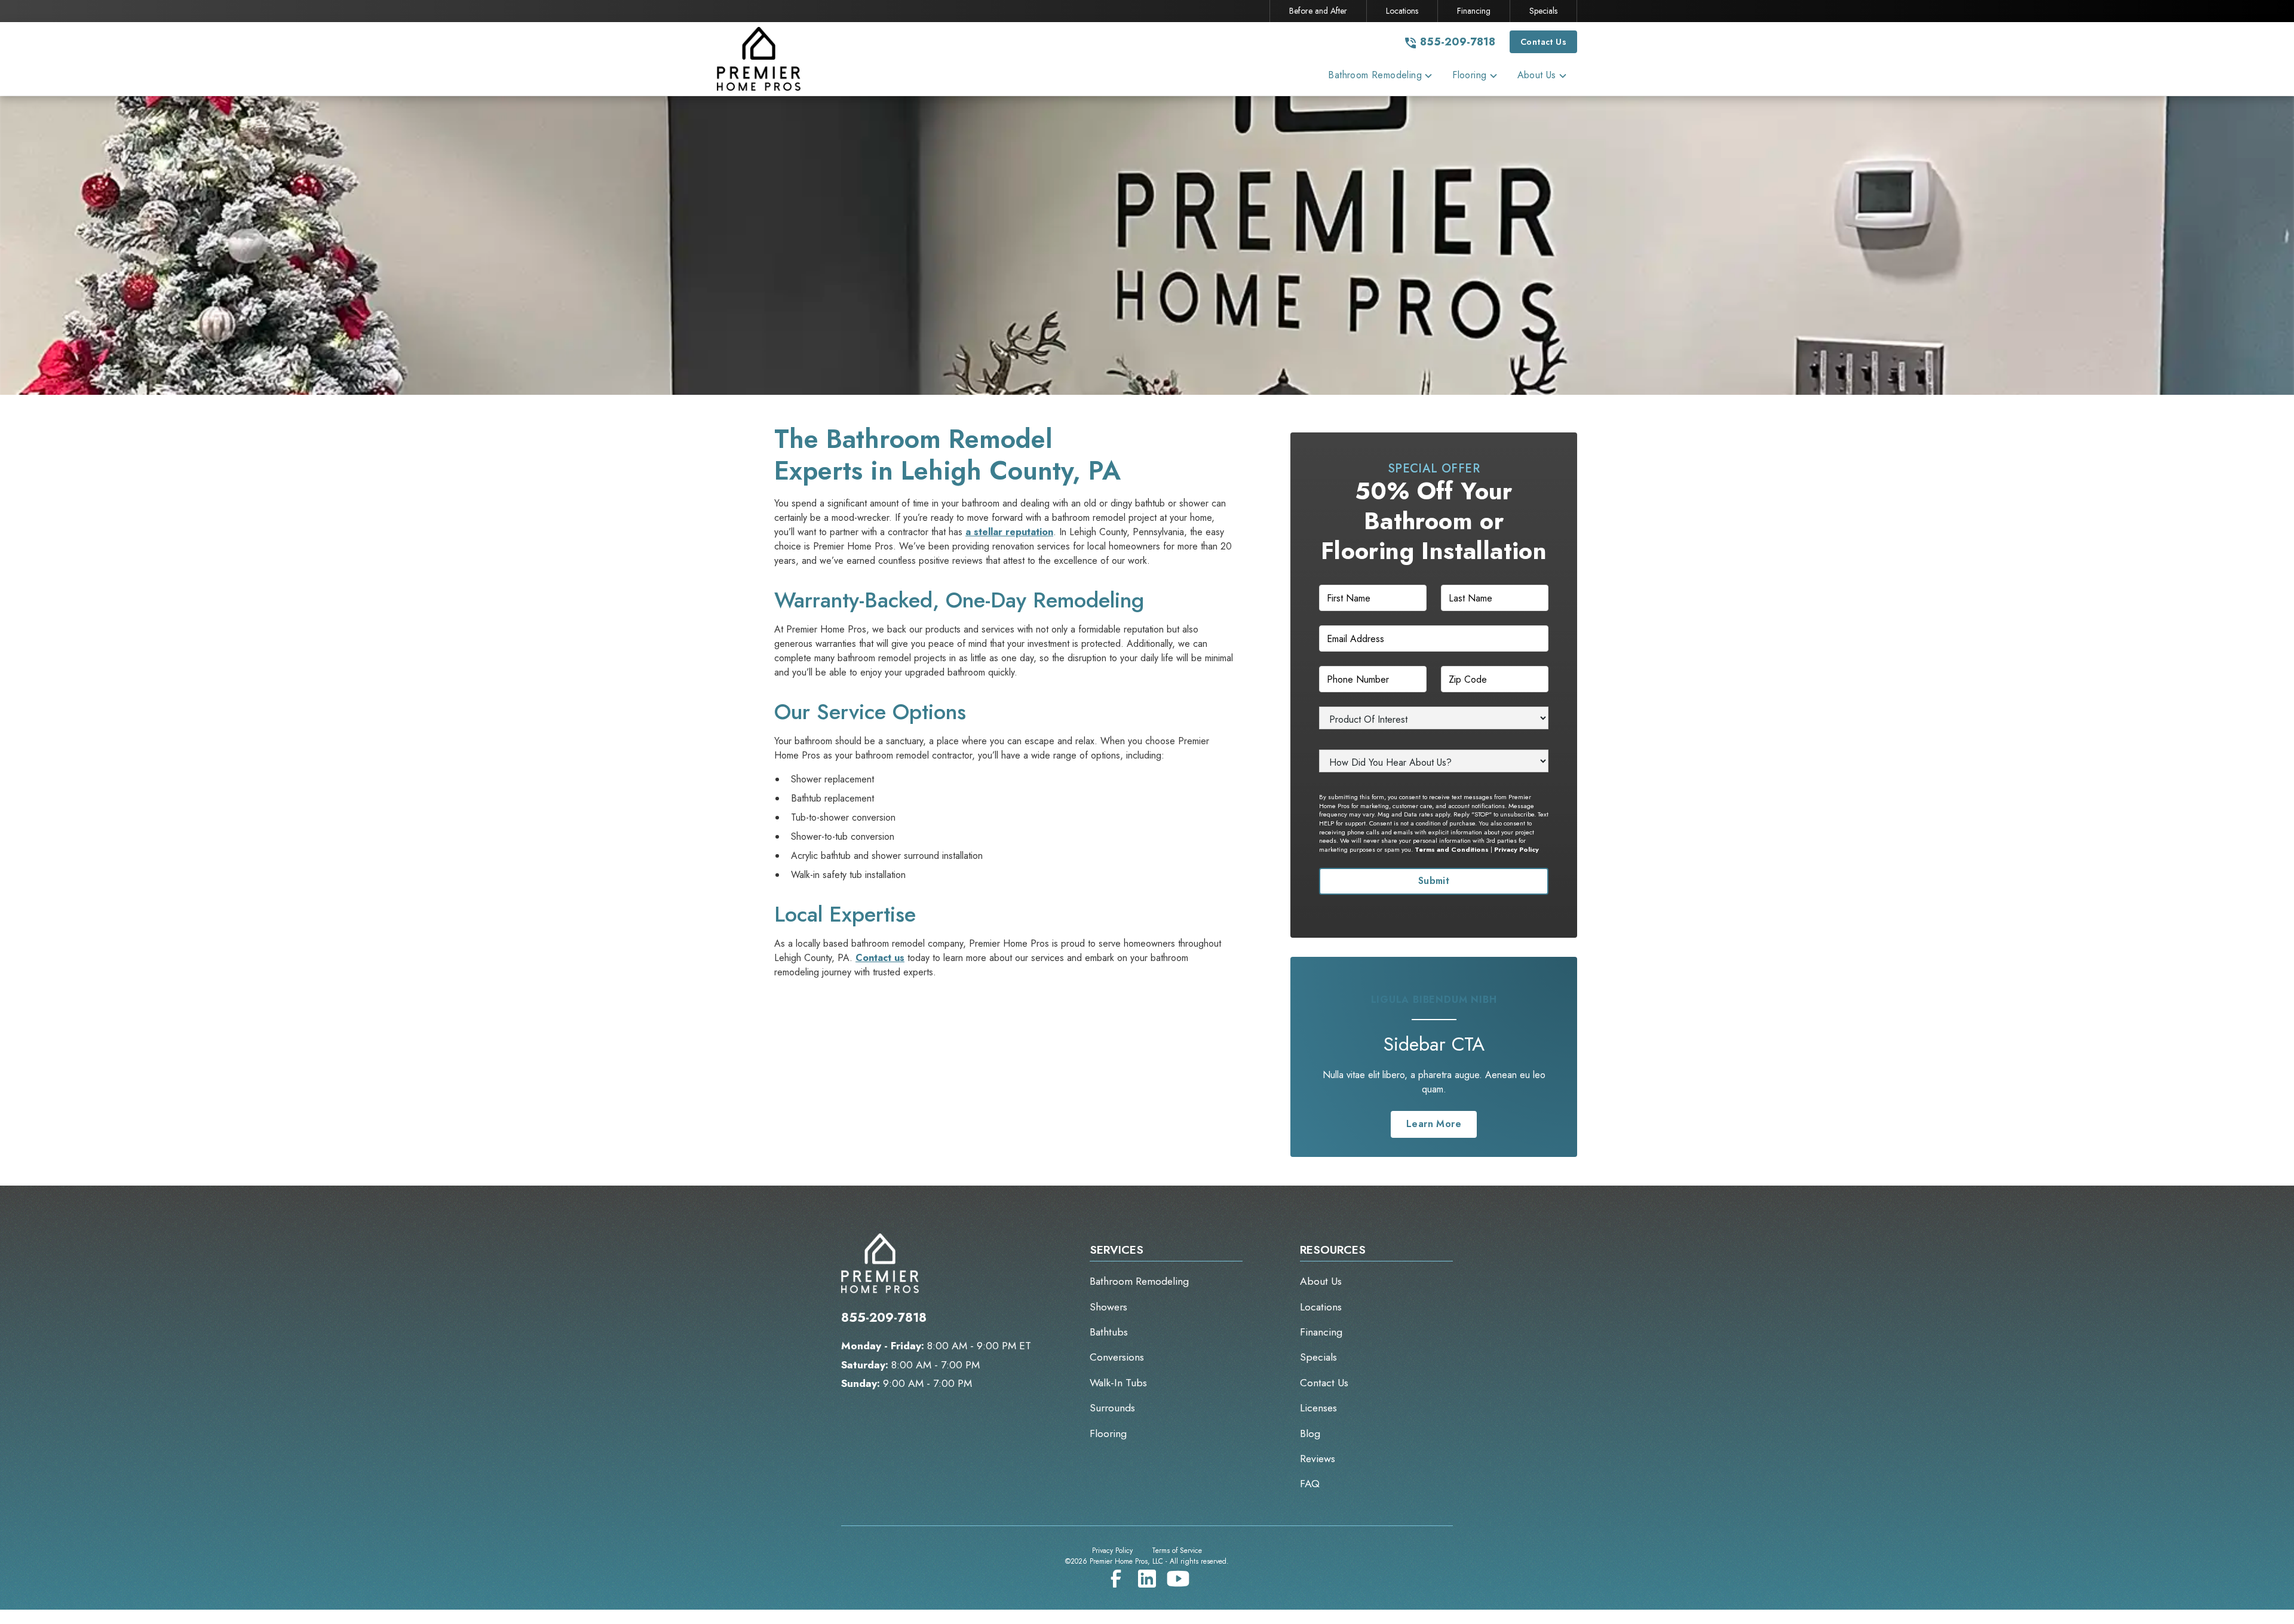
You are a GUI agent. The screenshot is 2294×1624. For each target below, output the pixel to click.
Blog (1310, 1433)
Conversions (1117, 1357)
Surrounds (1112, 1408)
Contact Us (1543, 42)
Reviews (1318, 1459)
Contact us (880, 958)
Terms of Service (1177, 1551)
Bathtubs (1109, 1332)
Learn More (1434, 1124)
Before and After (1318, 11)
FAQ (1310, 1484)
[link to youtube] (1178, 1579)
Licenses (1318, 1408)
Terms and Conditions (1452, 849)
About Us (1321, 1281)
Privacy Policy (1516, 849)
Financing (1474, 11)
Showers (1108, 1307)
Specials (1543, 11)
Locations (1402, 11)
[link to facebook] (1116, 1579)
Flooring (1108, 1433)
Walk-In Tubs (1118, 1383)
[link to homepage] (771, 59)
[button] (1381, 78)
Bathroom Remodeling (1139, 1281)
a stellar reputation (1009, 532)
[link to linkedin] (1147, 1579)
